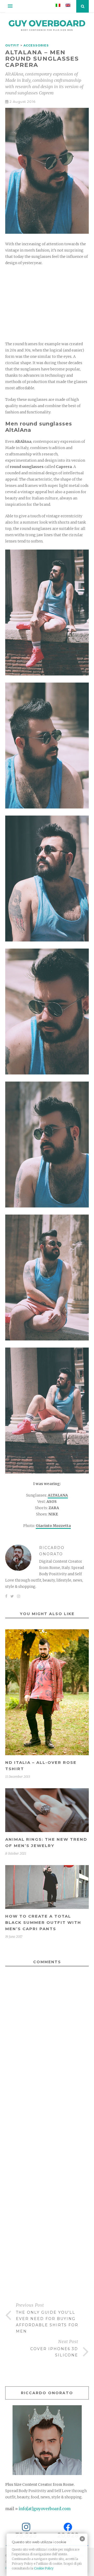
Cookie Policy (44, 2568)
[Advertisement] (47, 304)
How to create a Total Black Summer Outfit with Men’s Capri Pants (43, 1922)
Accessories (36, 45)
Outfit (12, 45)
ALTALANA (58, 1495)
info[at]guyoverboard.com (45, 2509)
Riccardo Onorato (52, 1551)
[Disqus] (47, 2068)
